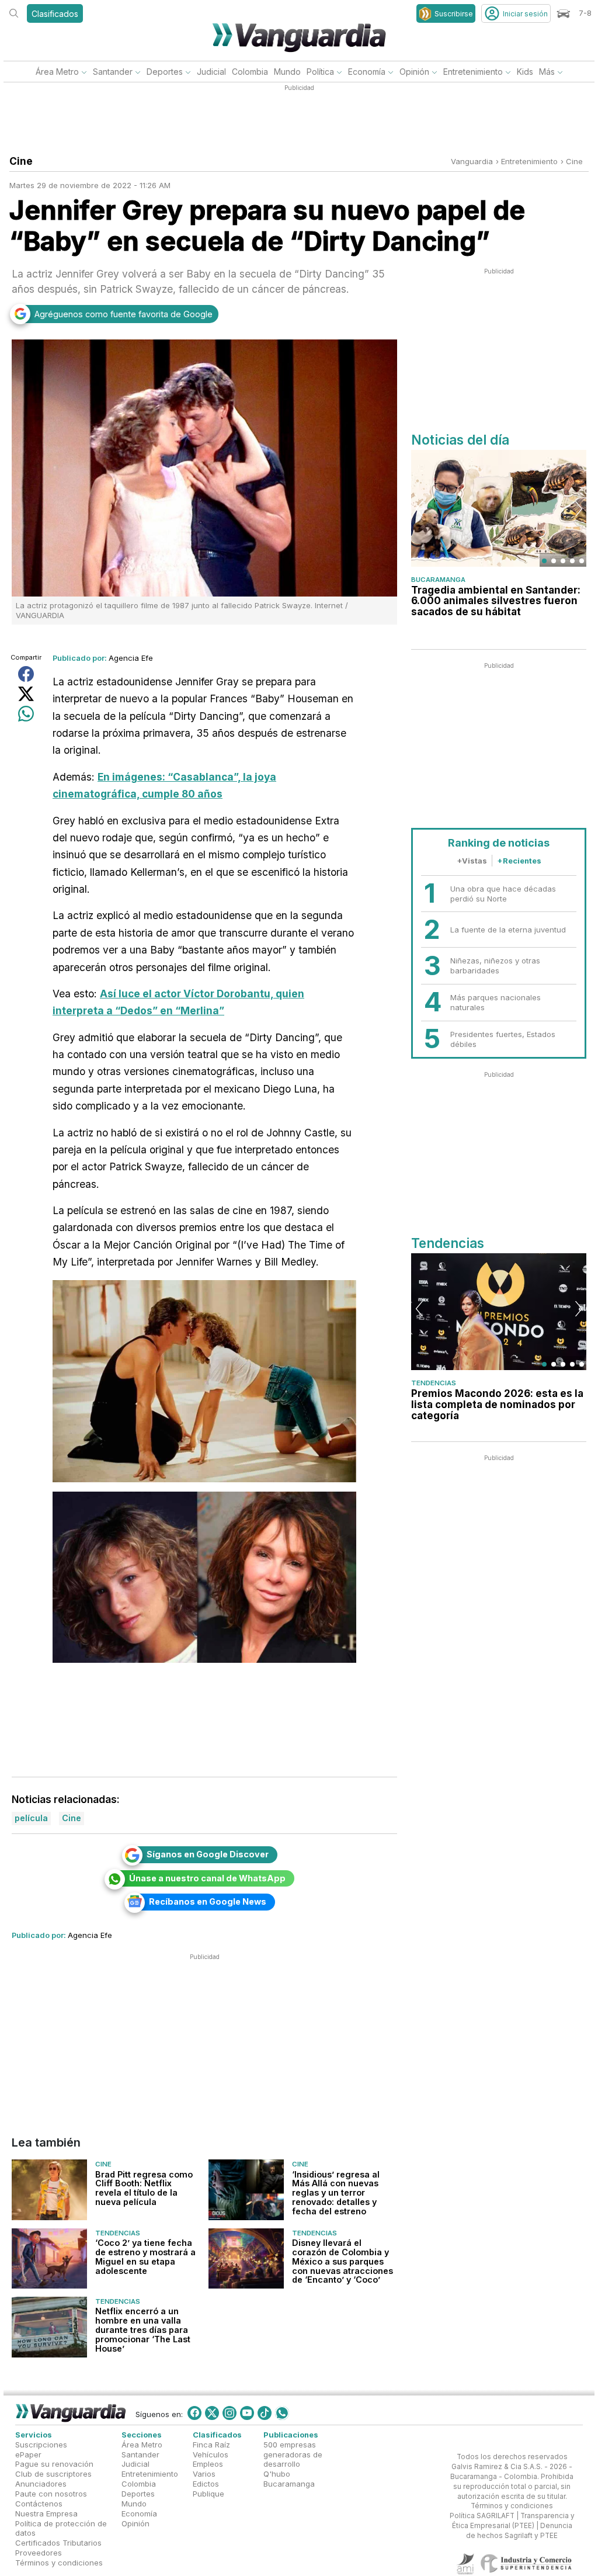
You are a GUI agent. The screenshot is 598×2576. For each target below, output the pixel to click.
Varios (204, 2474)
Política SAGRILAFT (482, 2516)
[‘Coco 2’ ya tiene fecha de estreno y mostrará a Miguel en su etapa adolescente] (49, 2258)
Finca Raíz (211, 2445)
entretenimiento (529, 161)
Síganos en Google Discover (208, 1854)
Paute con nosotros (51, 2494)
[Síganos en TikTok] (265, 2413)
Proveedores (39, 2553)
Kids (525, 72)
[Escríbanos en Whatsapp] (282, 2413)
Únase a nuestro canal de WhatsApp (207, 1878)
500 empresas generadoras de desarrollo (293, 2454)
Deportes (165, 72)
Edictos (206, 2484)
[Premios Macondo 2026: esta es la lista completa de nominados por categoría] (499, 1312)
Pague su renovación (54, 2464)
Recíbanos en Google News (208, 1901)
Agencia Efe (131, 658)
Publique (208, 2494)
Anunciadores (41, 2484)
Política (320, 72)
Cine (574, 161)
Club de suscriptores (53, 2474)
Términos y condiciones (59, 2563)
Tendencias (118, 2232)
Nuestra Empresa (46, 2513)
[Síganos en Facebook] (194, 2413)
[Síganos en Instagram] (230, 2413)
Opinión (414, 72)
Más (547, 72)
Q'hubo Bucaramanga (289, 2479)
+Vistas (472, 861)
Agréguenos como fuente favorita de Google (124, 314)
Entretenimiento (473, 72)
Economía (367, 72)
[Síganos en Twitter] (212, 2413)
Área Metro (57, 72)
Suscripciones (41, 2445)
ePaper (28, 2454)
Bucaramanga (438, 580)
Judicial (211, 72)
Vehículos (211, 2454)
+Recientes (519, 861)
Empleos (208, 2464)
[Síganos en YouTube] (247, 2413)
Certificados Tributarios (58, 2543)
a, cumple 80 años (176, 794)
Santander (113, 72)
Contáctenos (39, 2504)
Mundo (287, 72)
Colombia (250, 72)
